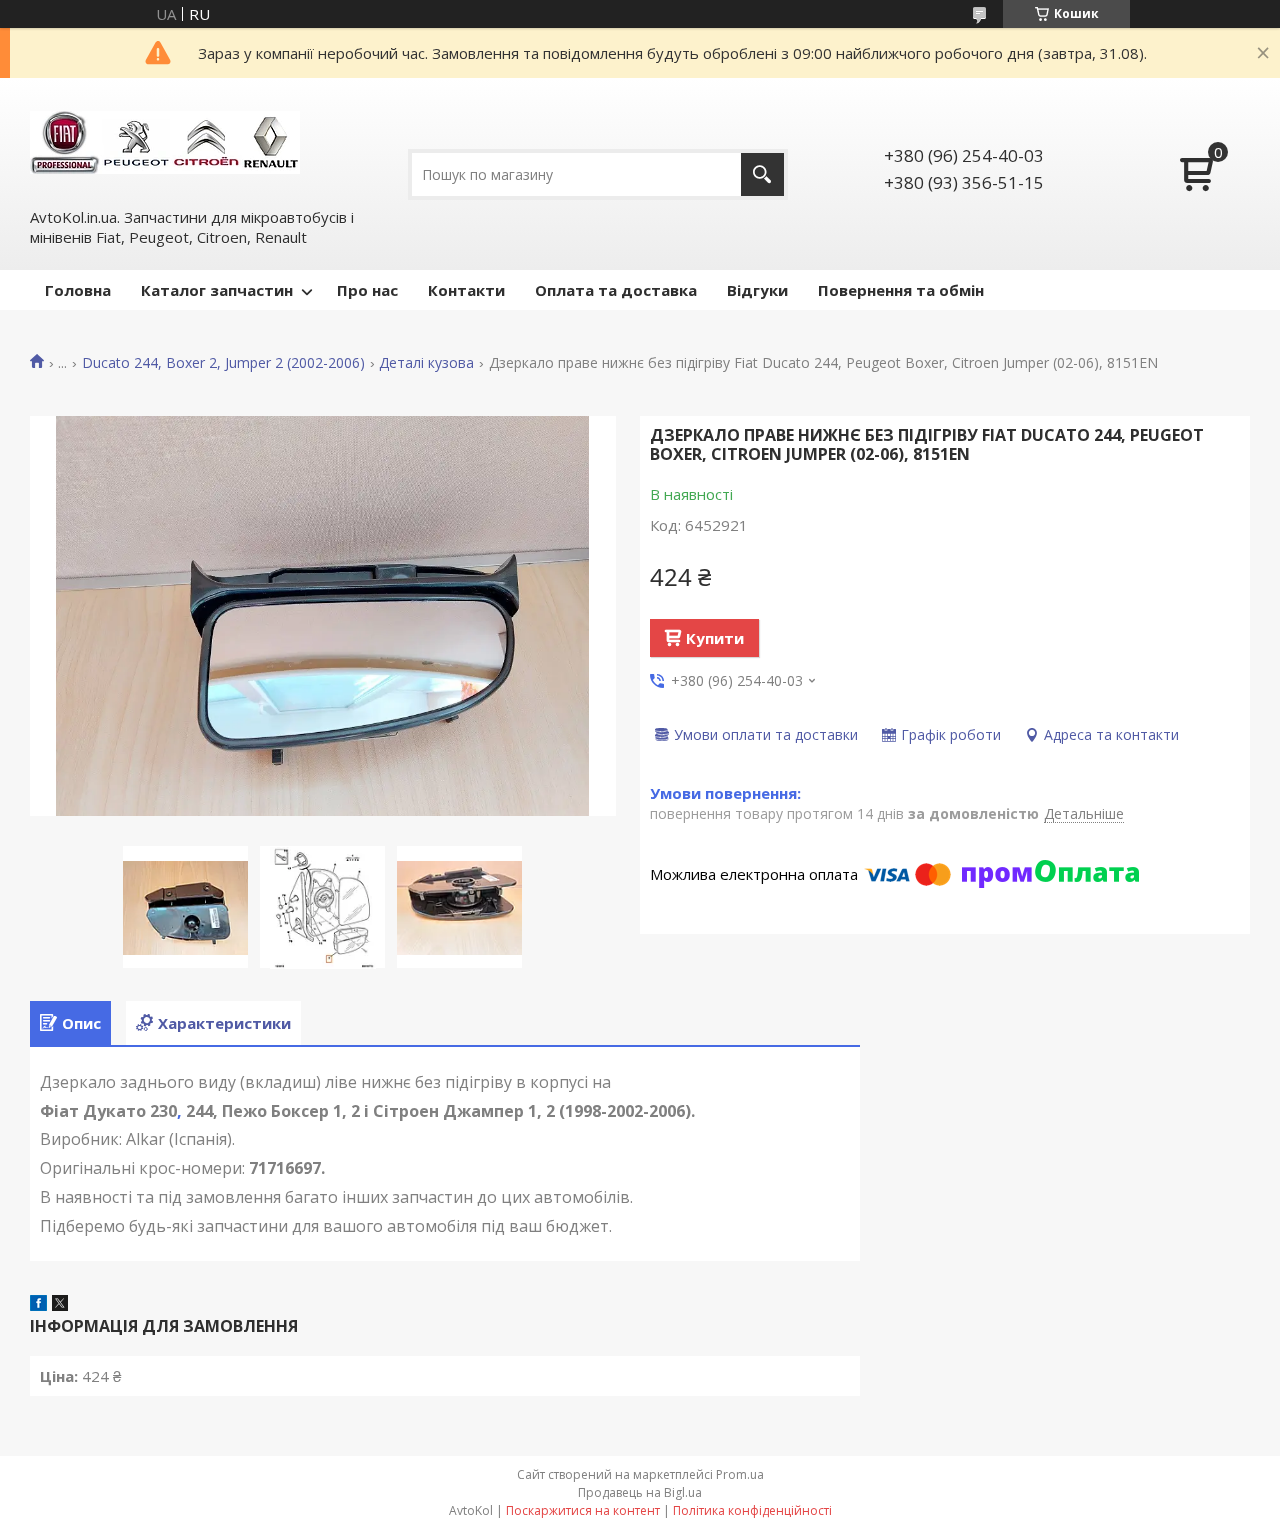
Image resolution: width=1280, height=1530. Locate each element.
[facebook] (38, 1305)
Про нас (367, 290)
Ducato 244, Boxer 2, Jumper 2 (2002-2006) (223, 363)
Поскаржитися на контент (583, 1510)
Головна (78, 290)
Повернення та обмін (901, 290)
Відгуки (757, 290)
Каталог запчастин (217, 290)
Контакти (466, 290)
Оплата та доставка (616, 290)
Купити (715, 638)
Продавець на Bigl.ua (640, 1492)
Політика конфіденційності (752, 1510)
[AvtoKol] (165, 141)
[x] (60, 1305)
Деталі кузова (426, 363)
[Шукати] (762, 174)
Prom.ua (740, 1474)
